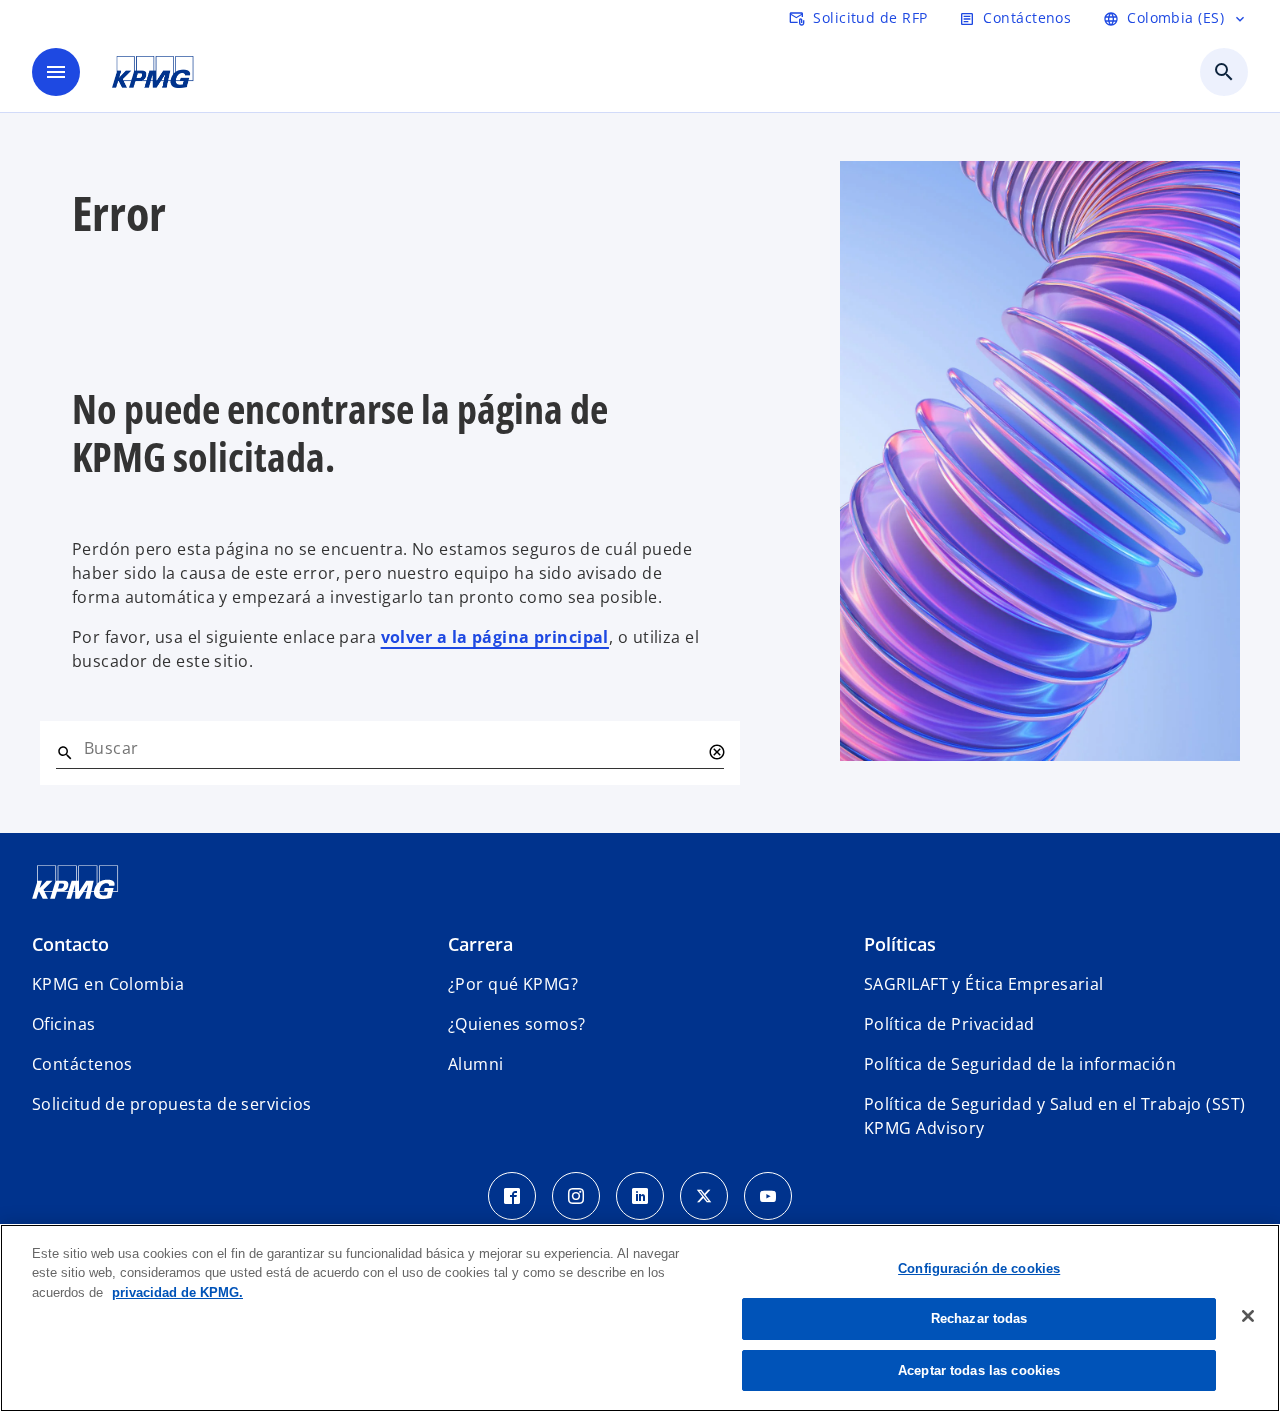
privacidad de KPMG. (177, 1292)
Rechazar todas (979, 1319)
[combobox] (392, 748)
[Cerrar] (1248, 1316)
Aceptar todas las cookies (979, 1370)
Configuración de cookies (979, 1268)
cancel (716, 752)
